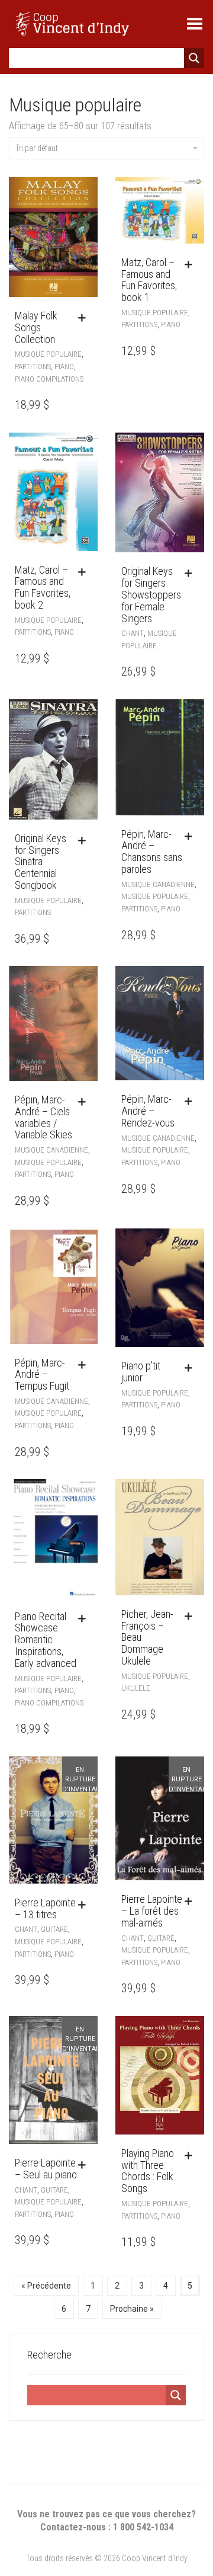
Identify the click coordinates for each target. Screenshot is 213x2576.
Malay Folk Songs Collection (36, 327)
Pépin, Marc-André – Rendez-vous (148, 1111)
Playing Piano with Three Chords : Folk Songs (148, 2171)
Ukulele (136, 1688)
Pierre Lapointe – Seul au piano (46, 2169)
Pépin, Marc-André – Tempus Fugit (42, 1375)
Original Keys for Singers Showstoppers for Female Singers (151, 594)
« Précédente (46, 2286)
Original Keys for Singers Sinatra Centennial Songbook (41, 862)
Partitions (33, 367)
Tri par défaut (37, 148)
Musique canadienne (158, 884)
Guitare (54, 1929)
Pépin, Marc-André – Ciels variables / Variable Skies (43, 1117)
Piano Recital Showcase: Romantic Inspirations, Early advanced (46, 1640)
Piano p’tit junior (141, 1372)
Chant (133, 633)
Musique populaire (48, 354)
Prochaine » (132, 2309)
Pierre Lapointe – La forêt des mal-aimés (152, 1911)
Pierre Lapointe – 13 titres (45, 1908)
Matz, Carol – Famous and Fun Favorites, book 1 (149, 280)
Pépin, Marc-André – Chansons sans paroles (152, 852)
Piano (64, 367)
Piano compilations (49, 379)
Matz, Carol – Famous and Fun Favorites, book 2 (43, 587)
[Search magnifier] (194, 58)
